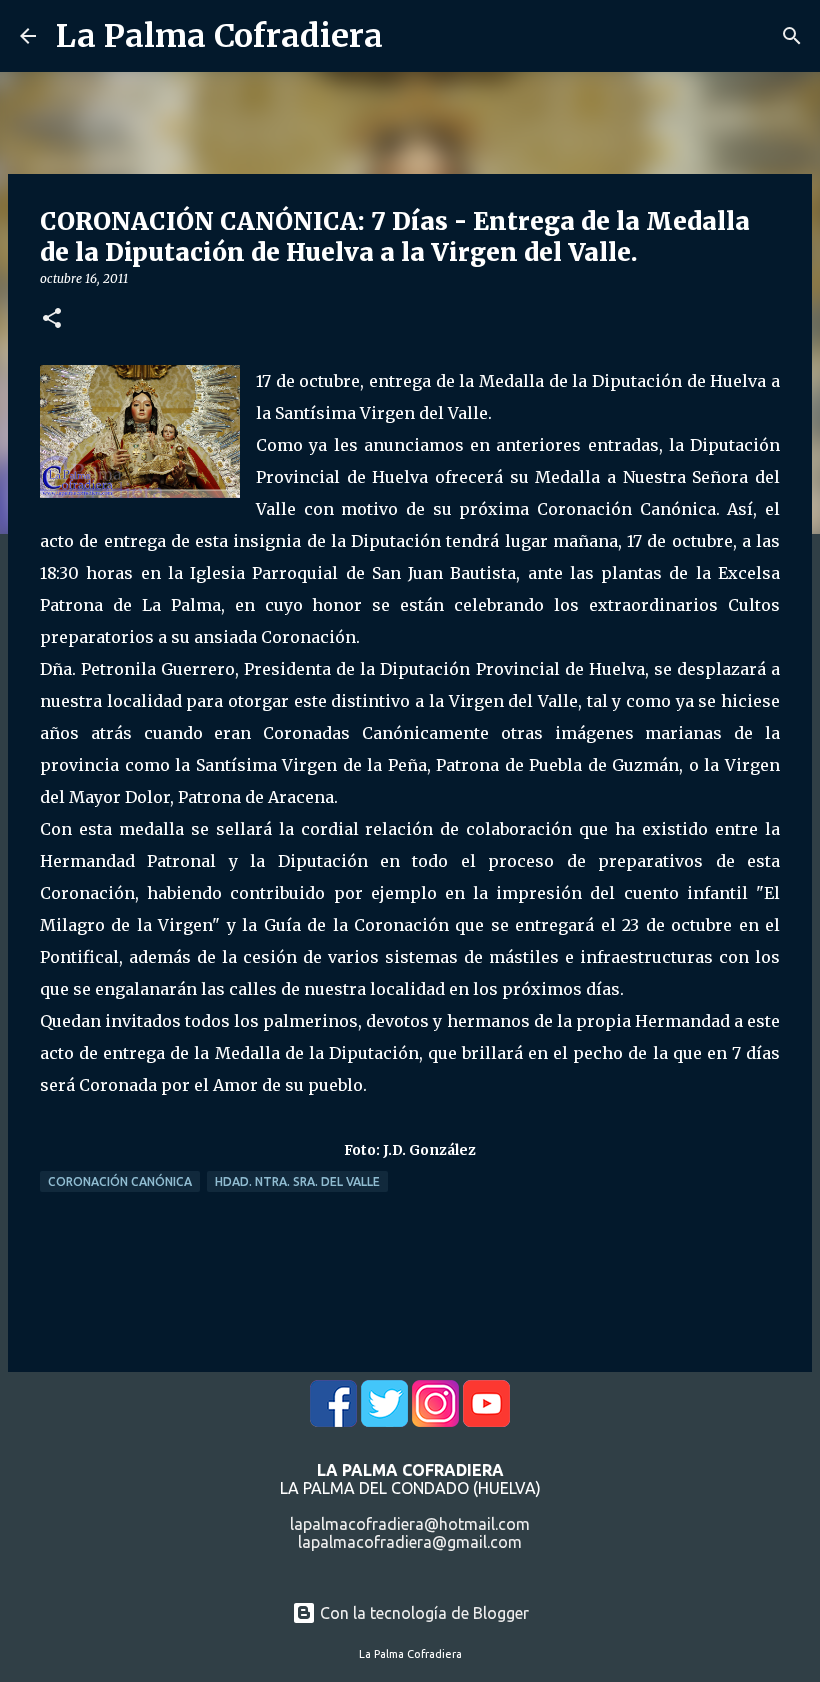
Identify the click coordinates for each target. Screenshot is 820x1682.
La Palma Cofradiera (219, 36)
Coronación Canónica (120, 1181)
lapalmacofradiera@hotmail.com (410, 1524)
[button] (52, 319)
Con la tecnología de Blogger (422, 1613)
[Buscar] (792, 36)
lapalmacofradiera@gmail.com (410, 1542)
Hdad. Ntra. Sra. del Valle (297, 1181)
